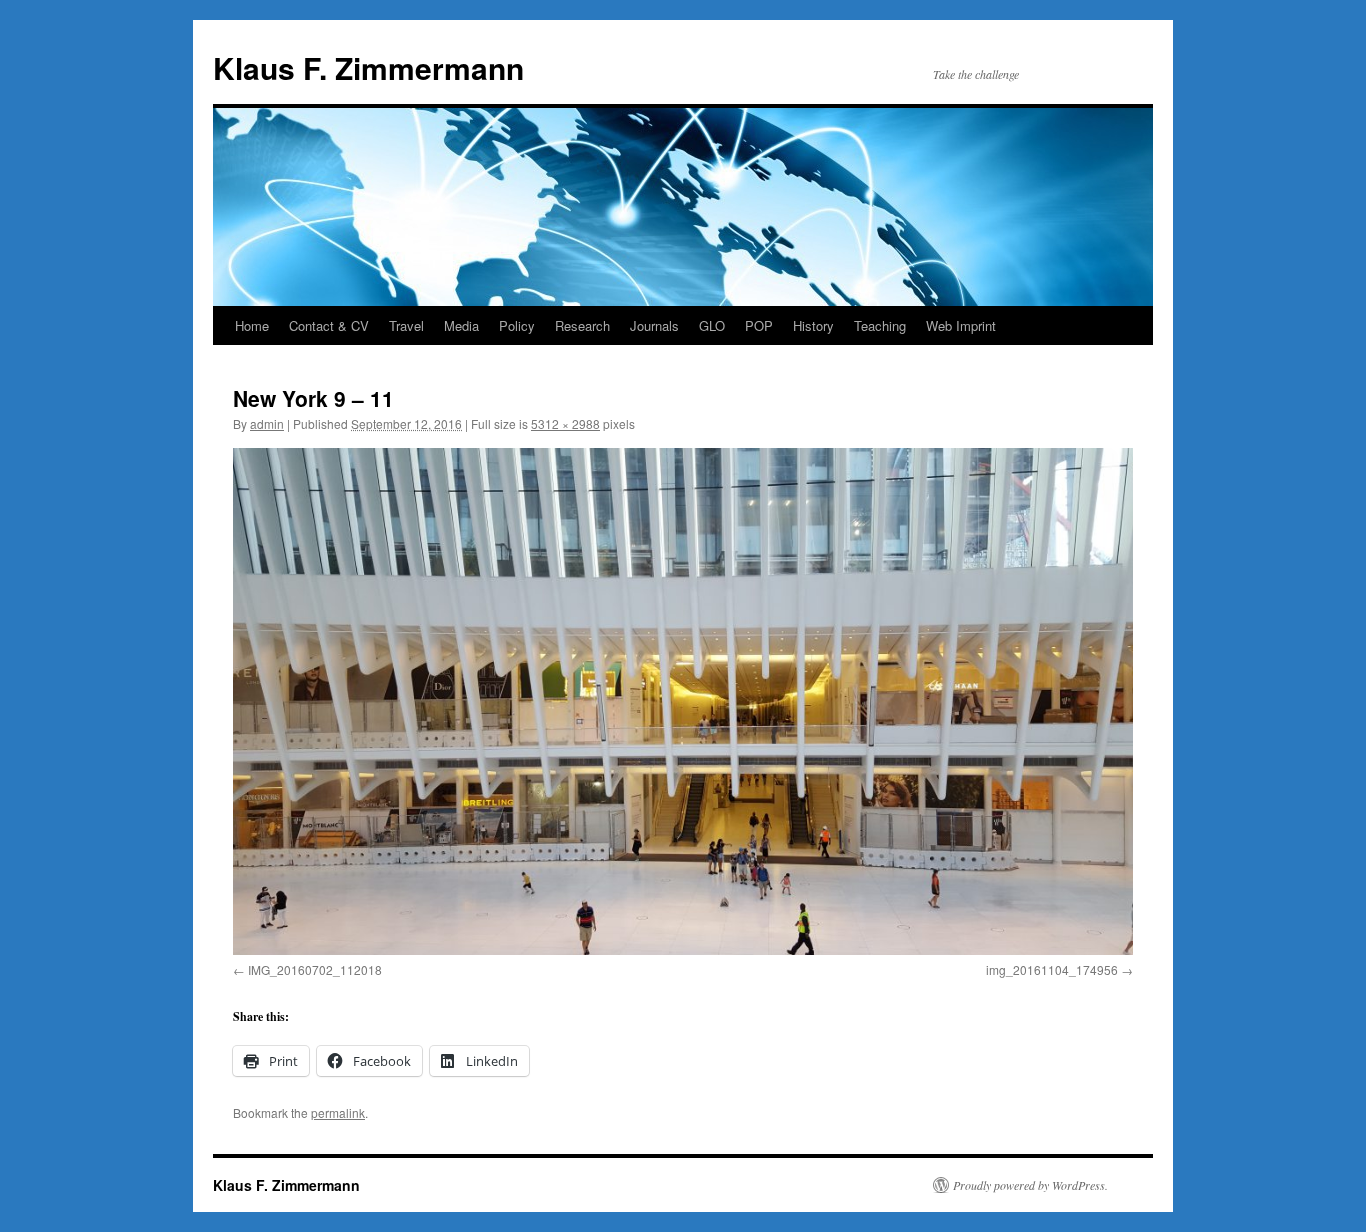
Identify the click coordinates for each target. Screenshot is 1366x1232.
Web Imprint (961, 325)
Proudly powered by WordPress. (1030, 1185)
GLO (712, 325)
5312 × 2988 (565, 423)
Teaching (880, 325)
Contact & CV (329, 325)
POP (759, 325)
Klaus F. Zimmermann (368, 67)
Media (461, 325)
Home (252, 325)
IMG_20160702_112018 (315, 969)
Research (582, 325)
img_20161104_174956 (1052, 969)
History (813, 325)
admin (267, 423)
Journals (654, 325)
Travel (406, 325)
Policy (517, 325)
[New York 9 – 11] (683, 701)
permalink (338, 1112)
